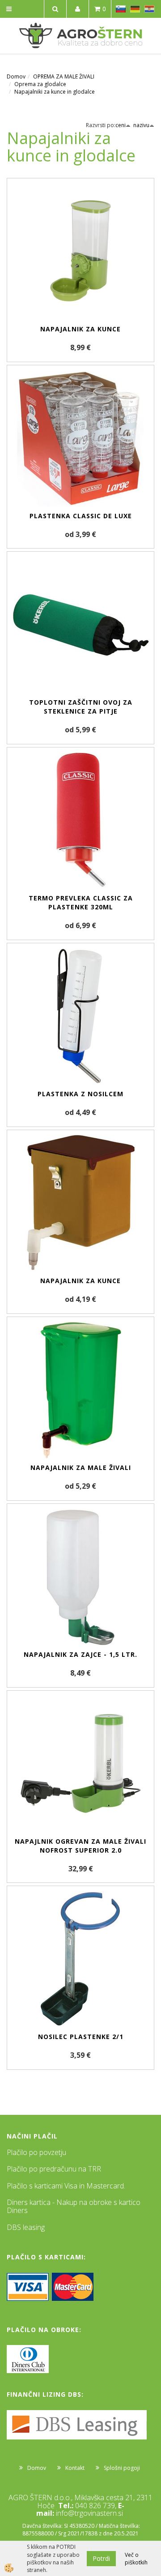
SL (121, 9)
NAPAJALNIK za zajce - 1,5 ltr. (80, 1654)
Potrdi (101, 2558)
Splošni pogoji (122, 2468)
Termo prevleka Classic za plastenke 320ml (81, 902)
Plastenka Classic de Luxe (81, 516)
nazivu (141, 125)
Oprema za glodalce (40, 84)
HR (149, 9)
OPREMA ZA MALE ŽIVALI (64, 76)
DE (135, 9)
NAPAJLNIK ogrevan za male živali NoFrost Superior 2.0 (80, 1846)
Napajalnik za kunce (80, 329)
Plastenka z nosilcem (80, 1094)
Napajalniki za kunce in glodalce (55, 92)
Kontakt (75, 2468)
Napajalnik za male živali (81, 1468)
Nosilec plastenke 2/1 (81, 2037)
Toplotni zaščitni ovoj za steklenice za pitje (81, 707)
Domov (16, 76)
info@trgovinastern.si (89, 2513)
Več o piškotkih (136, 2559)
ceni (121, 125)
